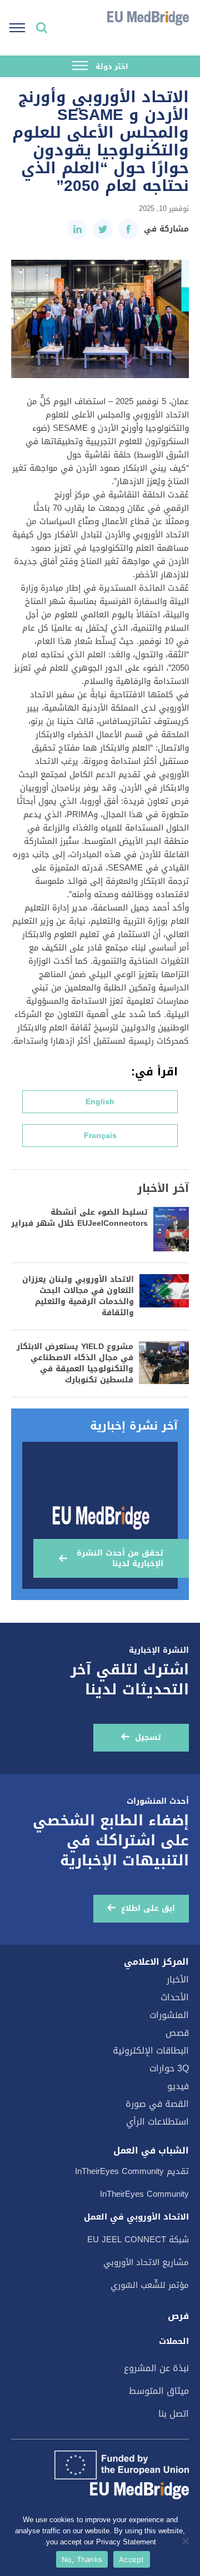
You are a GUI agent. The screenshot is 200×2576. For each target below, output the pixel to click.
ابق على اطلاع (148, 1908)
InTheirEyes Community (144, 2194)
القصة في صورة (157, 2104)
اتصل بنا (174, 2414)
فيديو (178, 2086)
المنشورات (169, 2015)
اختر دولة (111, 66)
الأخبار (178, 1979)
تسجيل (148, 1737)
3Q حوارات (169, 2068)
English (100, 1102)
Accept (132, 2559)
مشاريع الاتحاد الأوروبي (146, 2262)
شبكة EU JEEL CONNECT (138, 2240)
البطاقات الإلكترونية (151, 2051)
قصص (177, 2033)
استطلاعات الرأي (157, 2122)
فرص (178, 2316)
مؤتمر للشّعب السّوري (150, 2285)
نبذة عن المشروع (156, 2368)
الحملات (174, 2341)
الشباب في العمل (151, 2151)
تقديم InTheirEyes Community (132, 2171)
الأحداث (175, 1997)
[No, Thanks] (186, 2541)
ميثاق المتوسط (159, 2391)
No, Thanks (82, 2559)
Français (100, 1136)
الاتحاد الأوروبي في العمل (136, 2217)
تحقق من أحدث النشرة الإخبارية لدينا (120, 1558)
